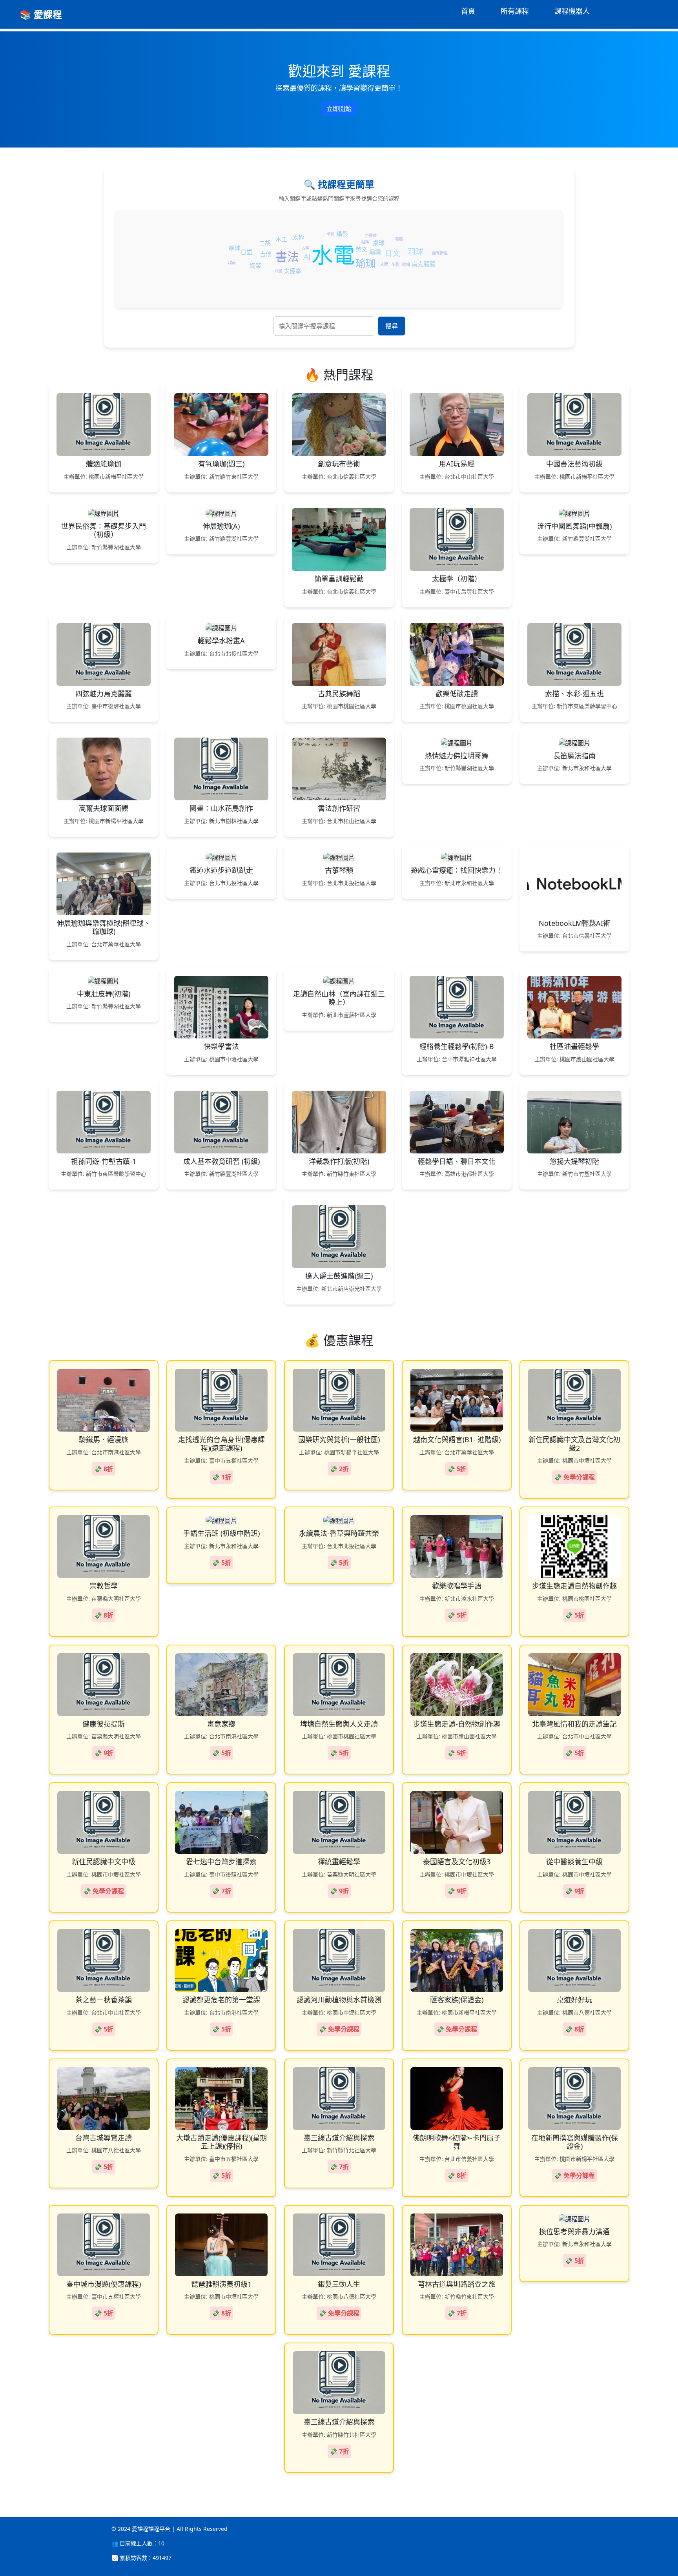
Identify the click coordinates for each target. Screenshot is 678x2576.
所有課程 (515, 11)
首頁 (468, 11)
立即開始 (339, 109)
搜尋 (392, 326)
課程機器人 (572, 11)
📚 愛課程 (41, 14)
